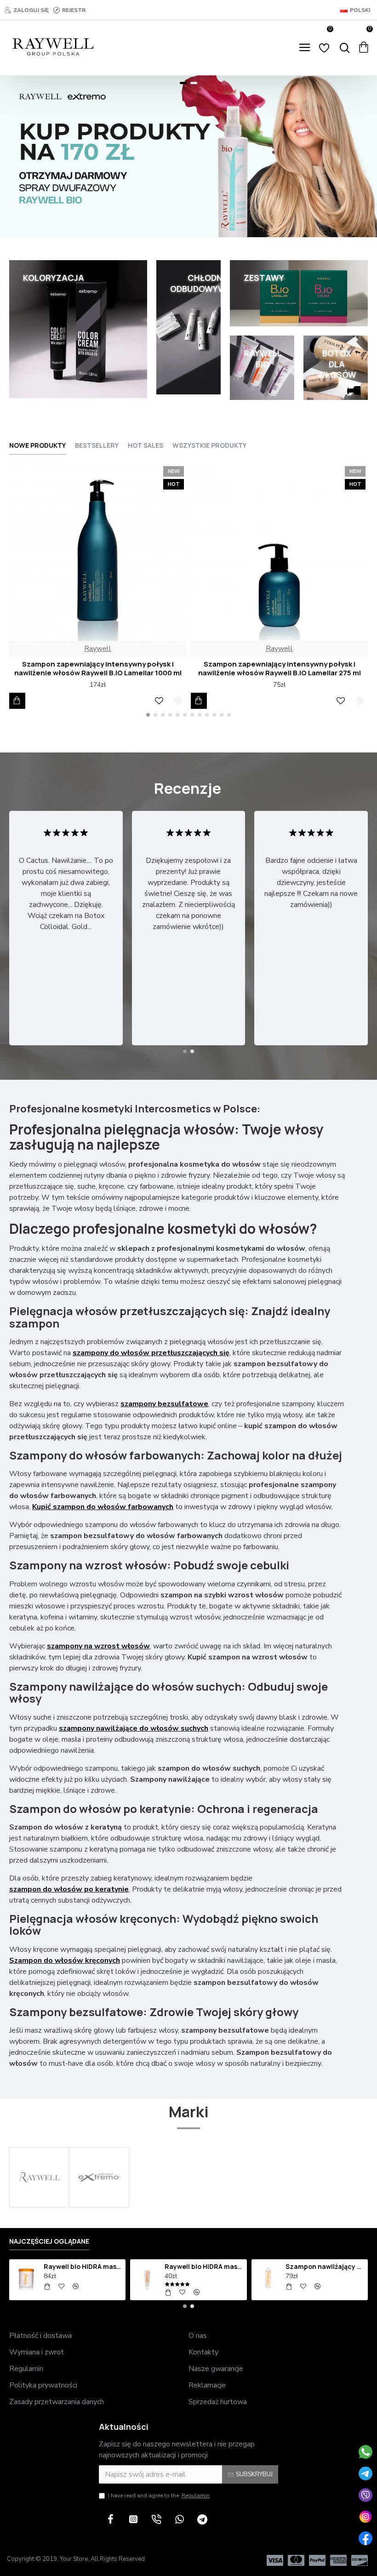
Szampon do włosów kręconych (65, 1960)
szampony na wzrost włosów (98, 1646)
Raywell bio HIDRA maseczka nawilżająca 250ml (204, 2267)
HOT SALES (146, 445)
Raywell (98, 649)
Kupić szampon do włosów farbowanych (103, 1507)
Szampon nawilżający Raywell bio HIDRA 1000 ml (325, 2267)
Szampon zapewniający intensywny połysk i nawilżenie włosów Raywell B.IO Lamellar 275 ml (280, 669)
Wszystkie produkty (209, 445)
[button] (148, 715)
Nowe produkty (37, 445)
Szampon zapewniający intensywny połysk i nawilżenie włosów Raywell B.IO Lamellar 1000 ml (98, 669)
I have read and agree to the (159, 2496)
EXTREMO (99, 2206)
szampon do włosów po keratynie (69, 1889)
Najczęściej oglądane (49, 2241)
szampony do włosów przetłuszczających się (151, 1353)
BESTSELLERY (97, 445)
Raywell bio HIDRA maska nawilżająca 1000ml (83, 2267)
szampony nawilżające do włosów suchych (134, 1728)
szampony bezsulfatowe (164, 1404)
